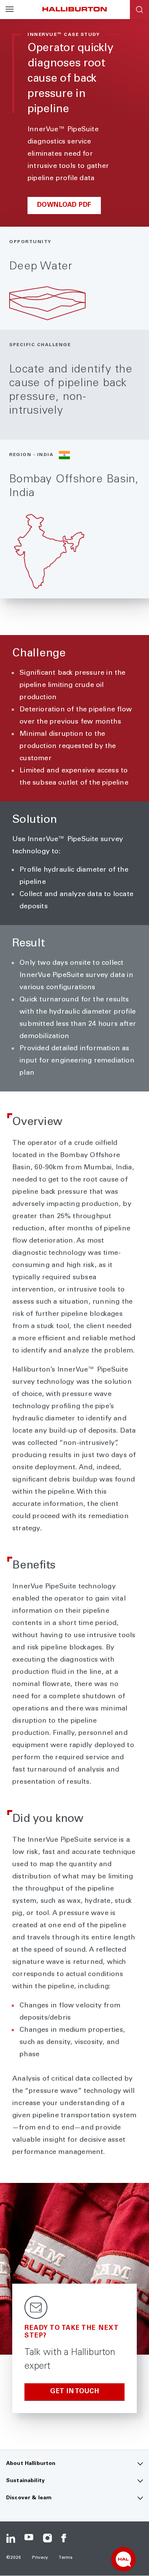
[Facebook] (66, 2538)
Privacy (40, 2558)
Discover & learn (29, 2498)
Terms (66, 2558)
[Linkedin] (11, 2538)
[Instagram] (47, 2538)
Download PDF (64, 206)
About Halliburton (31, 2464)
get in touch (74, 2392)
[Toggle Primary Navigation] (10, 10)
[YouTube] (29, 2538)
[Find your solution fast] (123, 2559)
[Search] (139, 10)
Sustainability (25, 2481)
